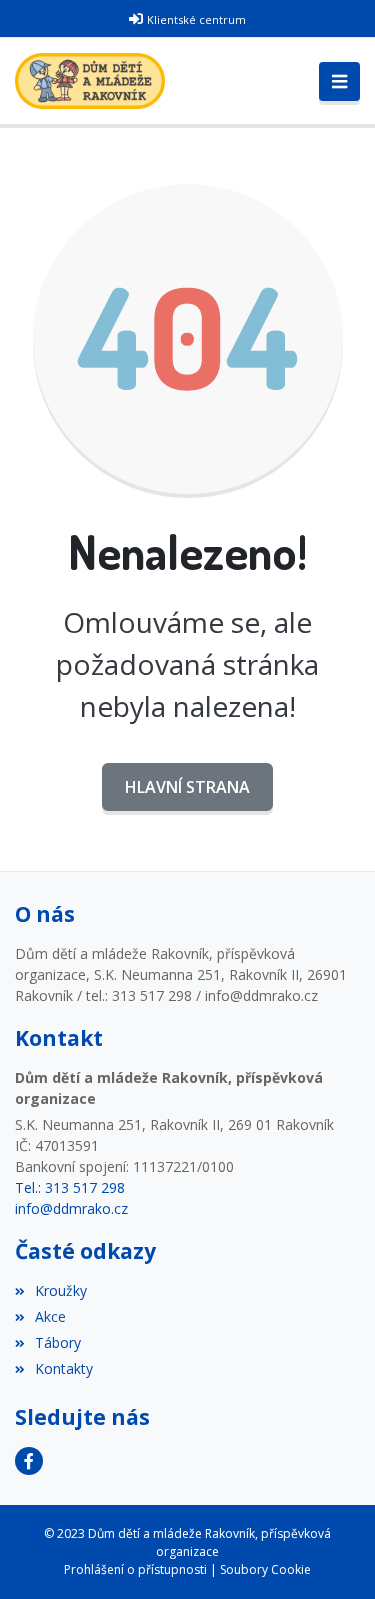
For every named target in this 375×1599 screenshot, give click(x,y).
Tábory (58, 1342)
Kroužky (61, 1290)
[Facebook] (29, 1461)
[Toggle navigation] (339, 82)
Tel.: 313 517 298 (70, 1187)
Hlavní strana (187, 787)
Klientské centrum (196, 19)
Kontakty (64, 1368)
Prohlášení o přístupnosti (135, 1569)
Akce (50, 1316)
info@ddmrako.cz (71, 1208)
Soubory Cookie (265, 1569)
